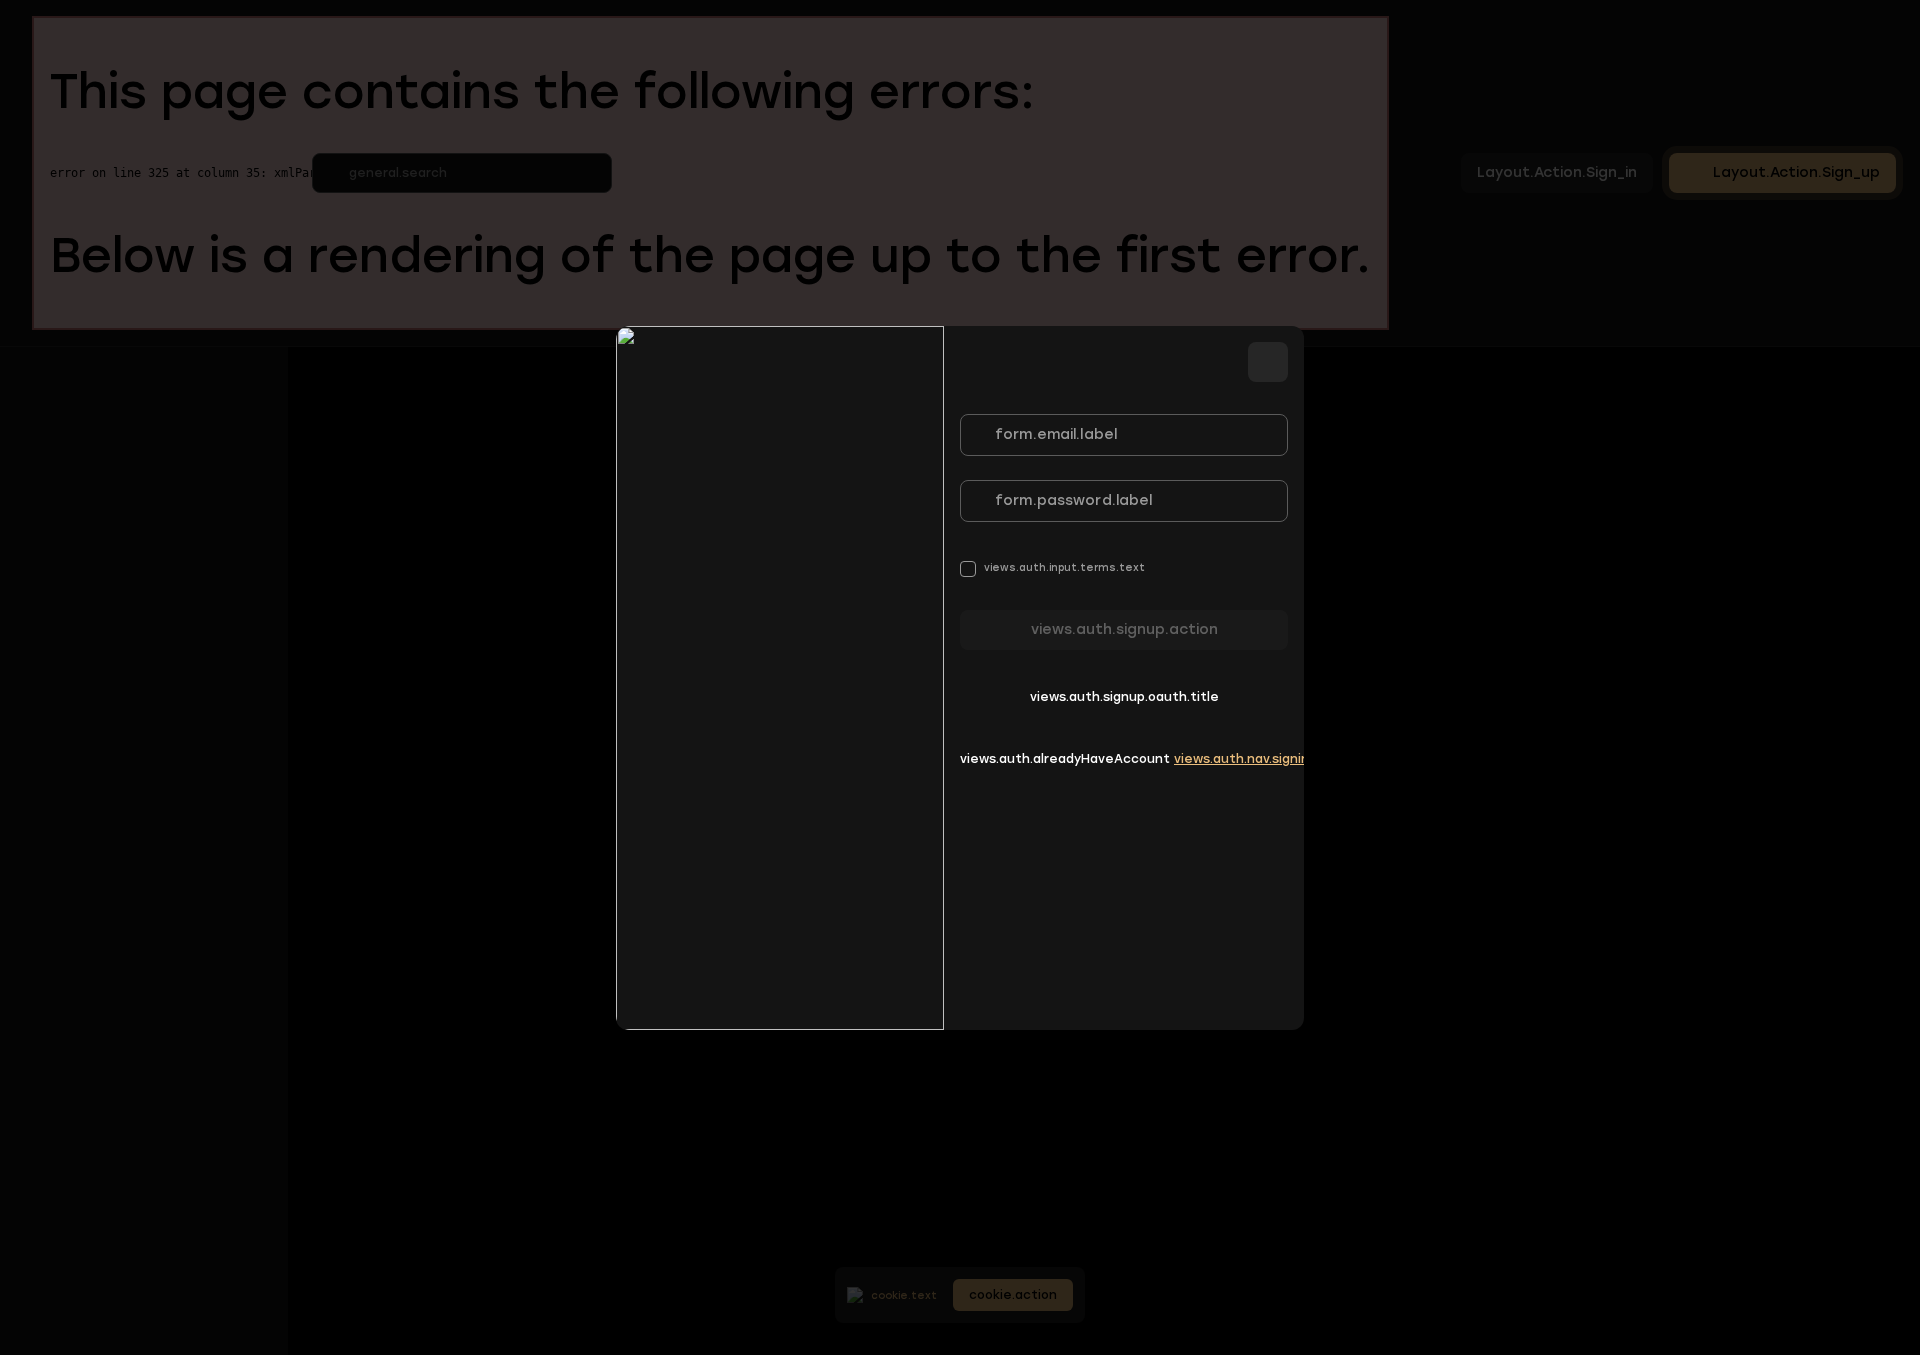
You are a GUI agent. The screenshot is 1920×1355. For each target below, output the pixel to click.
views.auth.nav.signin (1241, 759)
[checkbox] (1052, 568)
